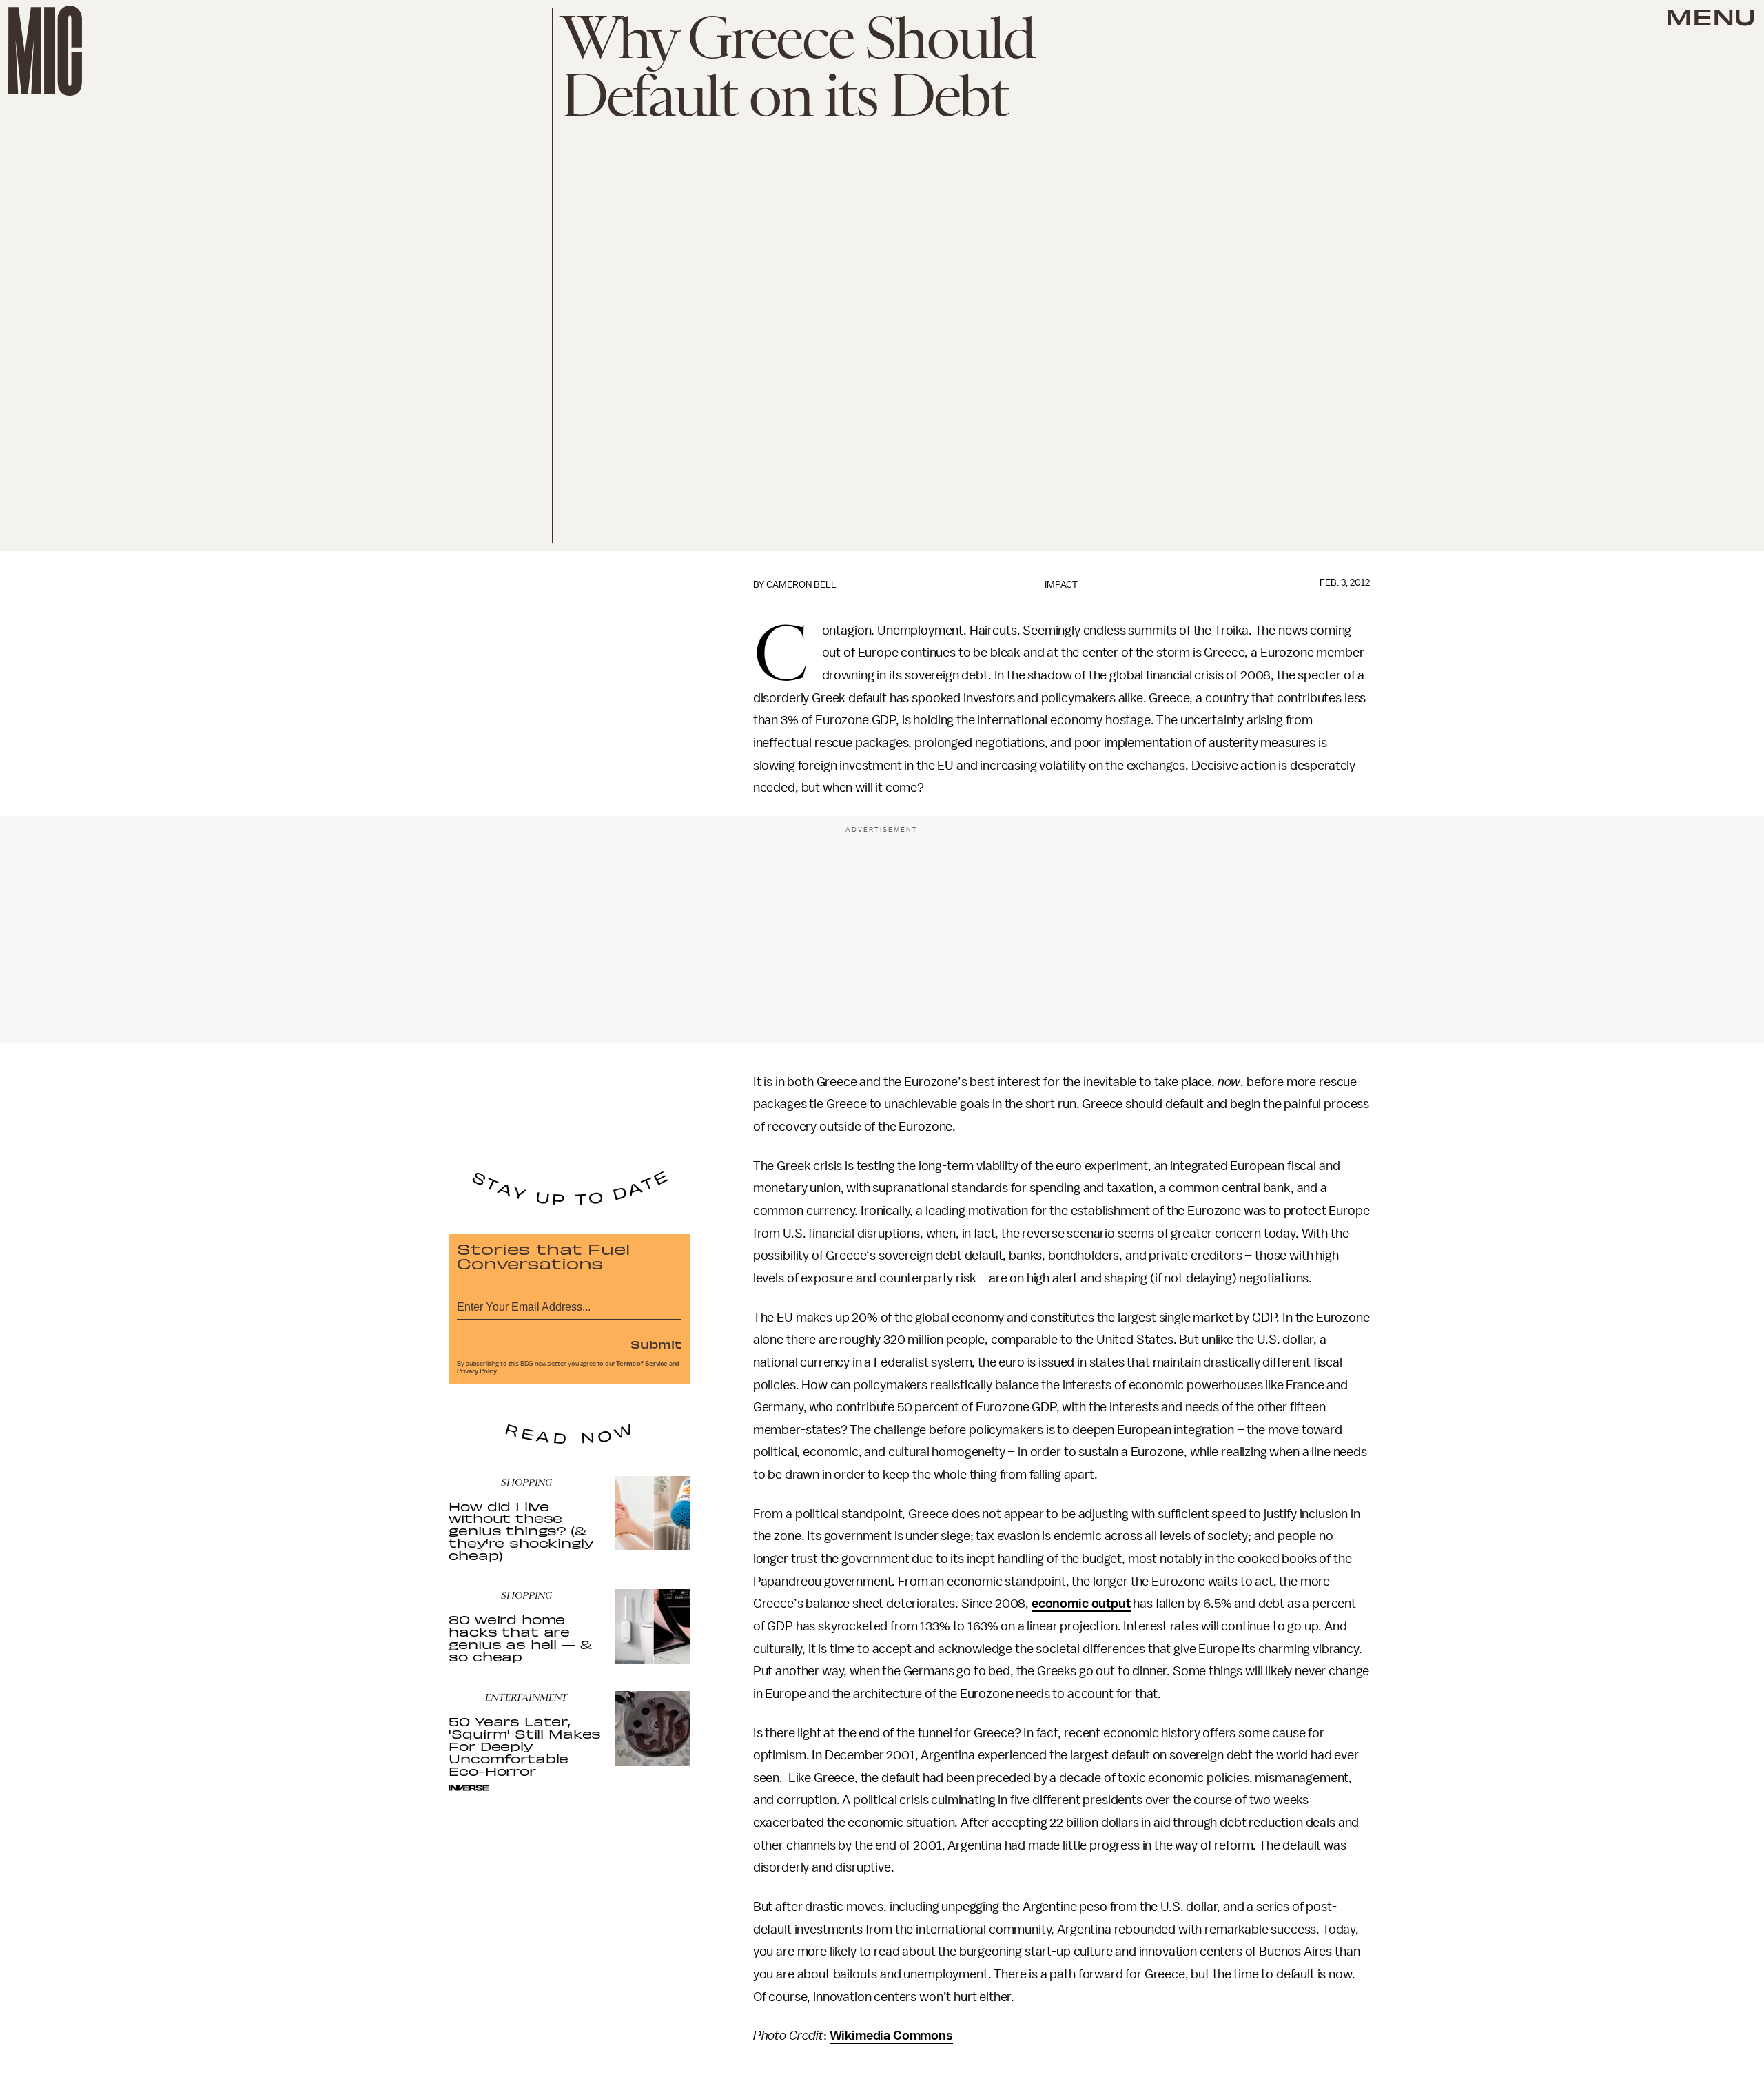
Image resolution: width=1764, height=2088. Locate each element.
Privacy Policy (477, 1371)
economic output (1081, 1604)
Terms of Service (642, 1364)
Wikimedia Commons (891, 2036)
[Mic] (45, 51)
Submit (656, 1344)
